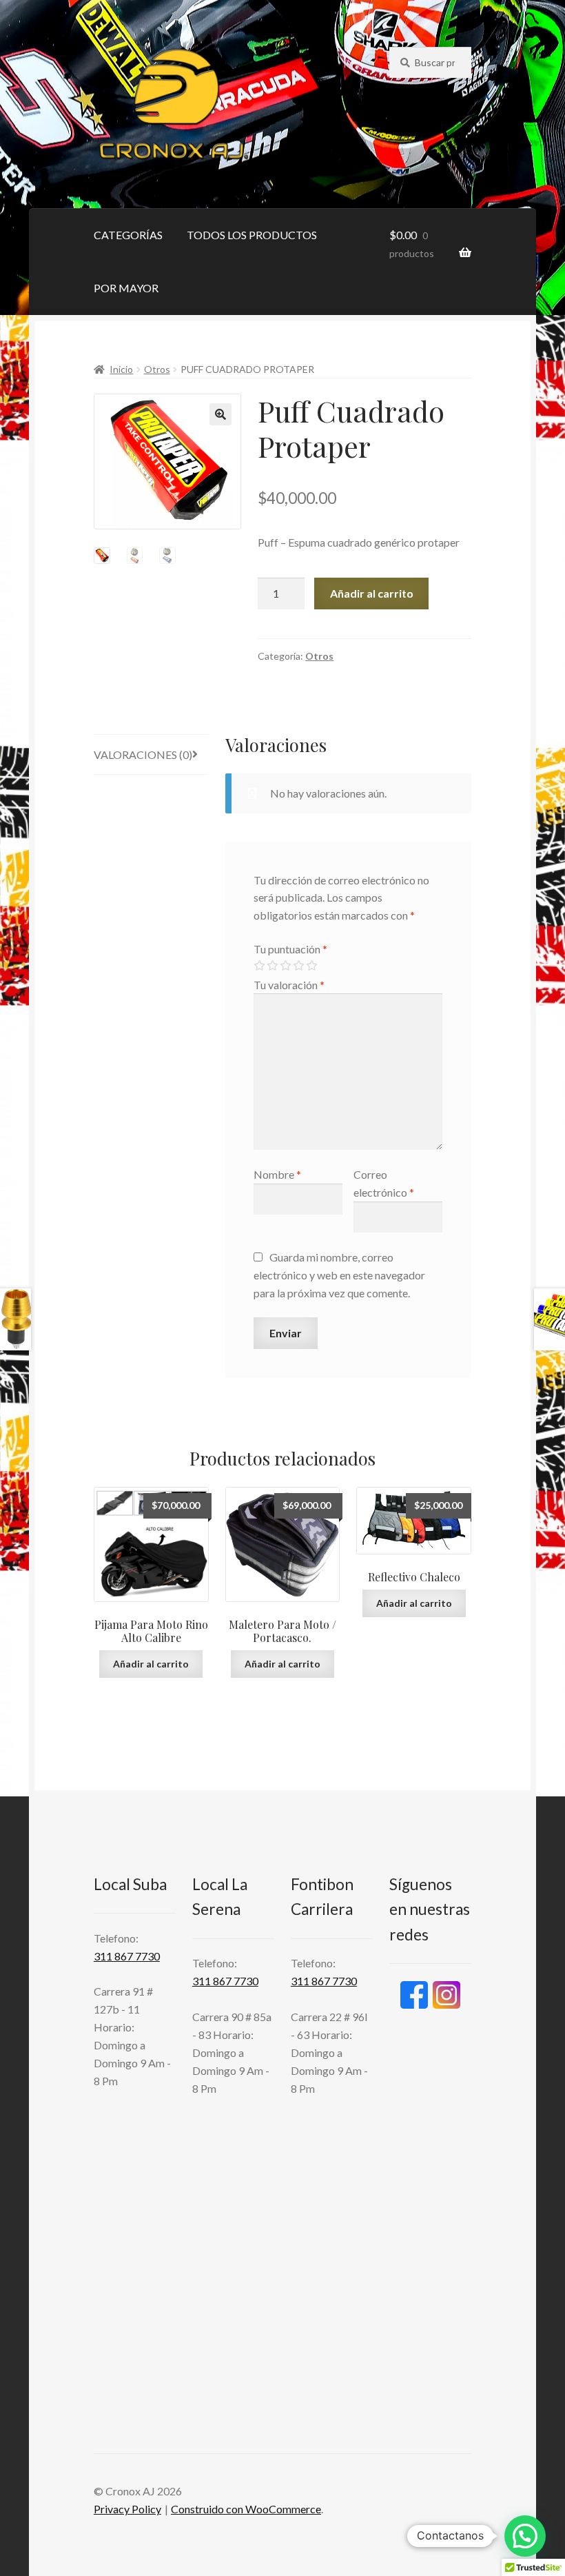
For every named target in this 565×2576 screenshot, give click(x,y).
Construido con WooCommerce (246, 2509)
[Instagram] (446, 1995)
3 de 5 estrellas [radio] (285, 966)
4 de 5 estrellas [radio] (298, 966)
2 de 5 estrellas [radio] (272, 966)
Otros (157, 369)
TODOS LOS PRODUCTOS (252, 235)
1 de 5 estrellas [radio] (259, 966)
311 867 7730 (127, 1956)
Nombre (277, 1174)
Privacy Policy (127, 2509)
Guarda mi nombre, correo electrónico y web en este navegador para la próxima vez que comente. (339, 1275)
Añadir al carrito (372, 593)
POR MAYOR (126, 288)
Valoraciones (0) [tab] (143, 754)
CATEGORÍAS (128, 235)
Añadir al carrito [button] (151, 1664)
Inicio (121, 369)
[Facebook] (414, 1995)
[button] (220, 414)
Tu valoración (289, 985)
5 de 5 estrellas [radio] (311, 966)
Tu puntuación (290, 949)
